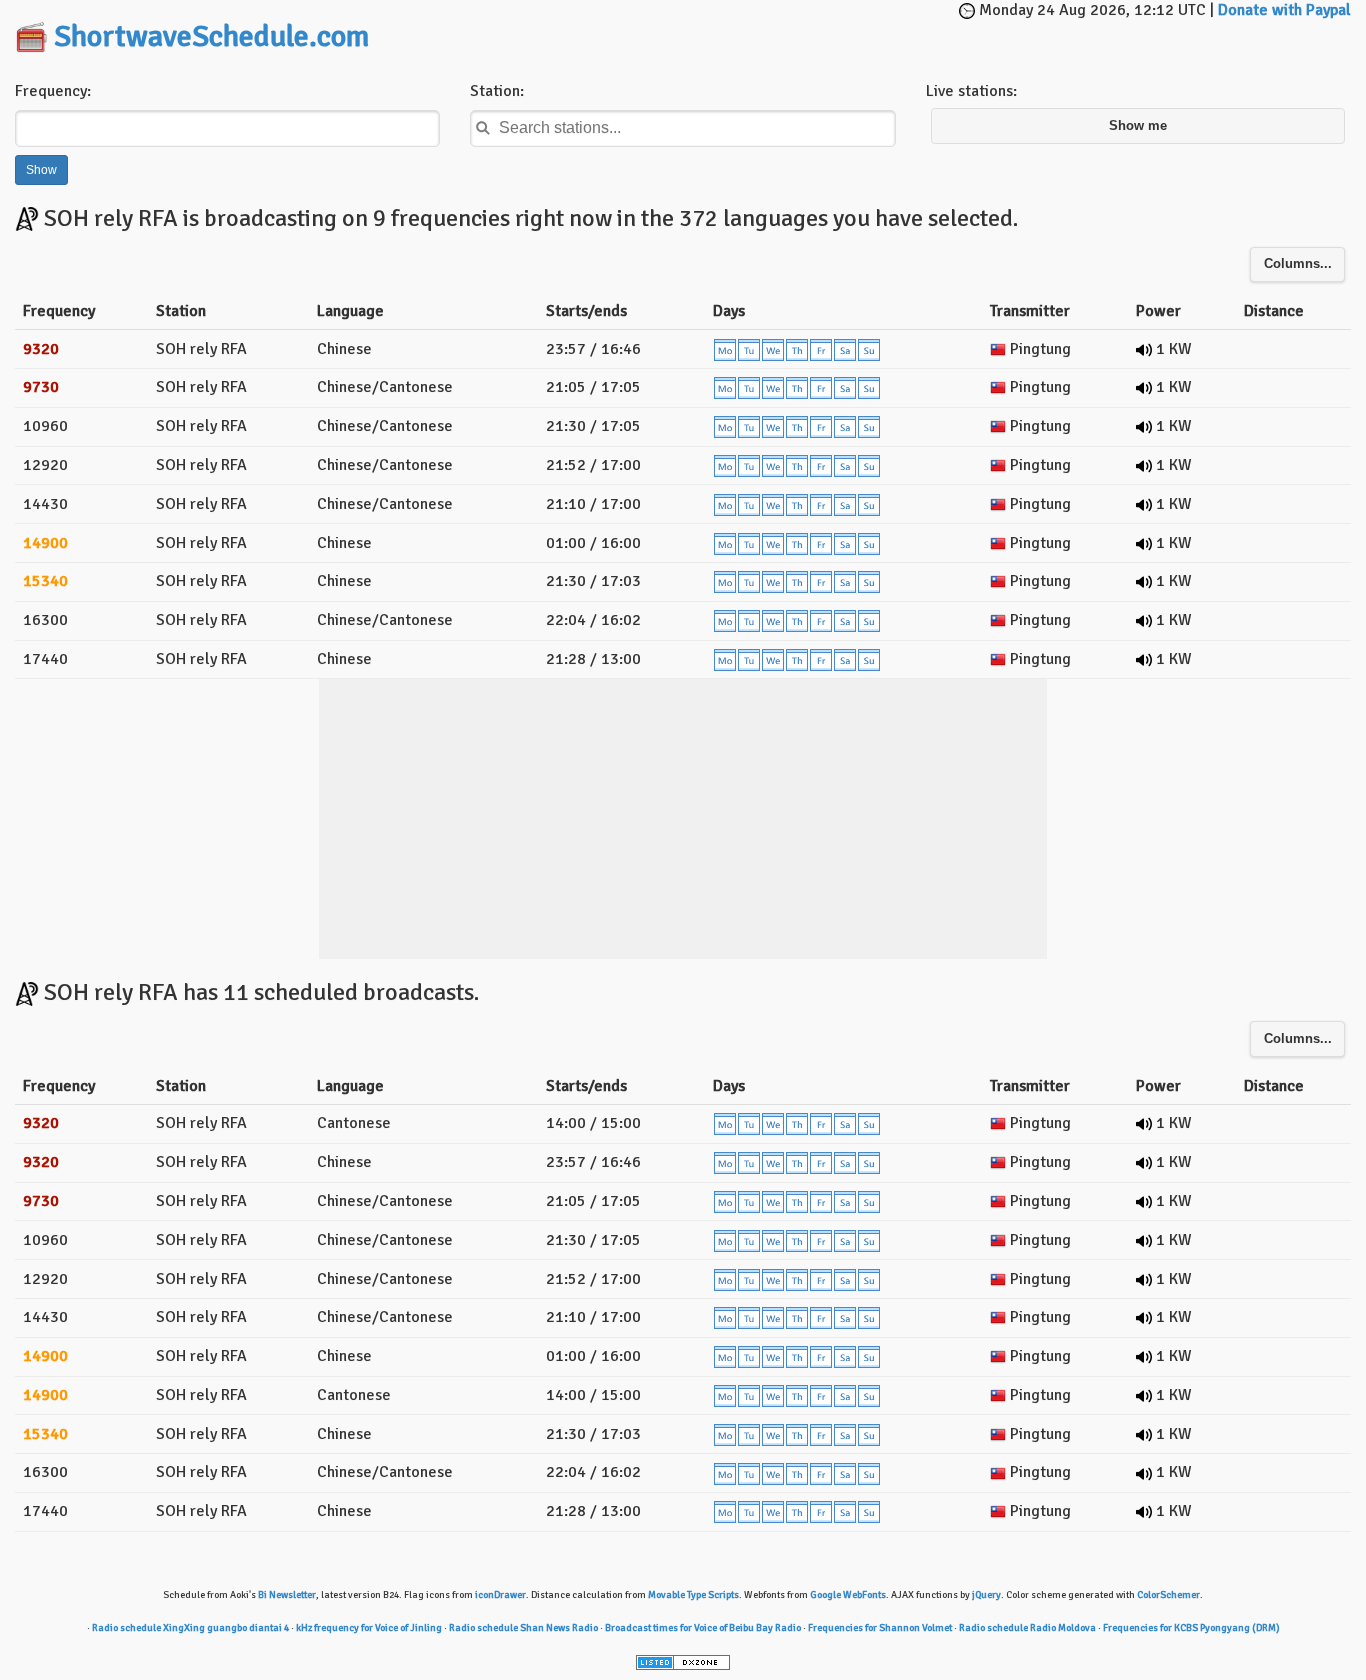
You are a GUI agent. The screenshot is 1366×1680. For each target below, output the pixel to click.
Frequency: (53, 91)
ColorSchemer (1168, 1595)
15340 (45, 581)
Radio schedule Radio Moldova (1027, 1628)
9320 (41, 349)
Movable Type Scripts (693, 1595)
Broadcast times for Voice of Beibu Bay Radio (703, 1628)
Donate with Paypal (1284, 10)
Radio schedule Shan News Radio (523, 1628)
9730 (41, 387)
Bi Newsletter (287, 1595)
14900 (45, 543)
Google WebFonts (848, 1595)
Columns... (1298, 264)
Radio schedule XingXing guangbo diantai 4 (190, 1628)
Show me (1138, 126)
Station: (497, 91)
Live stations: (971, 91)
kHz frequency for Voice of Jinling (369, 1628)
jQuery (986, 1595)
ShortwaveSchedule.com (211, 36)
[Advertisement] (704, 30)
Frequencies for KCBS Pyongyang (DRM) (1191, 1628)
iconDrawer (500, 1595)
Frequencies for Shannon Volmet (880, 1628)
